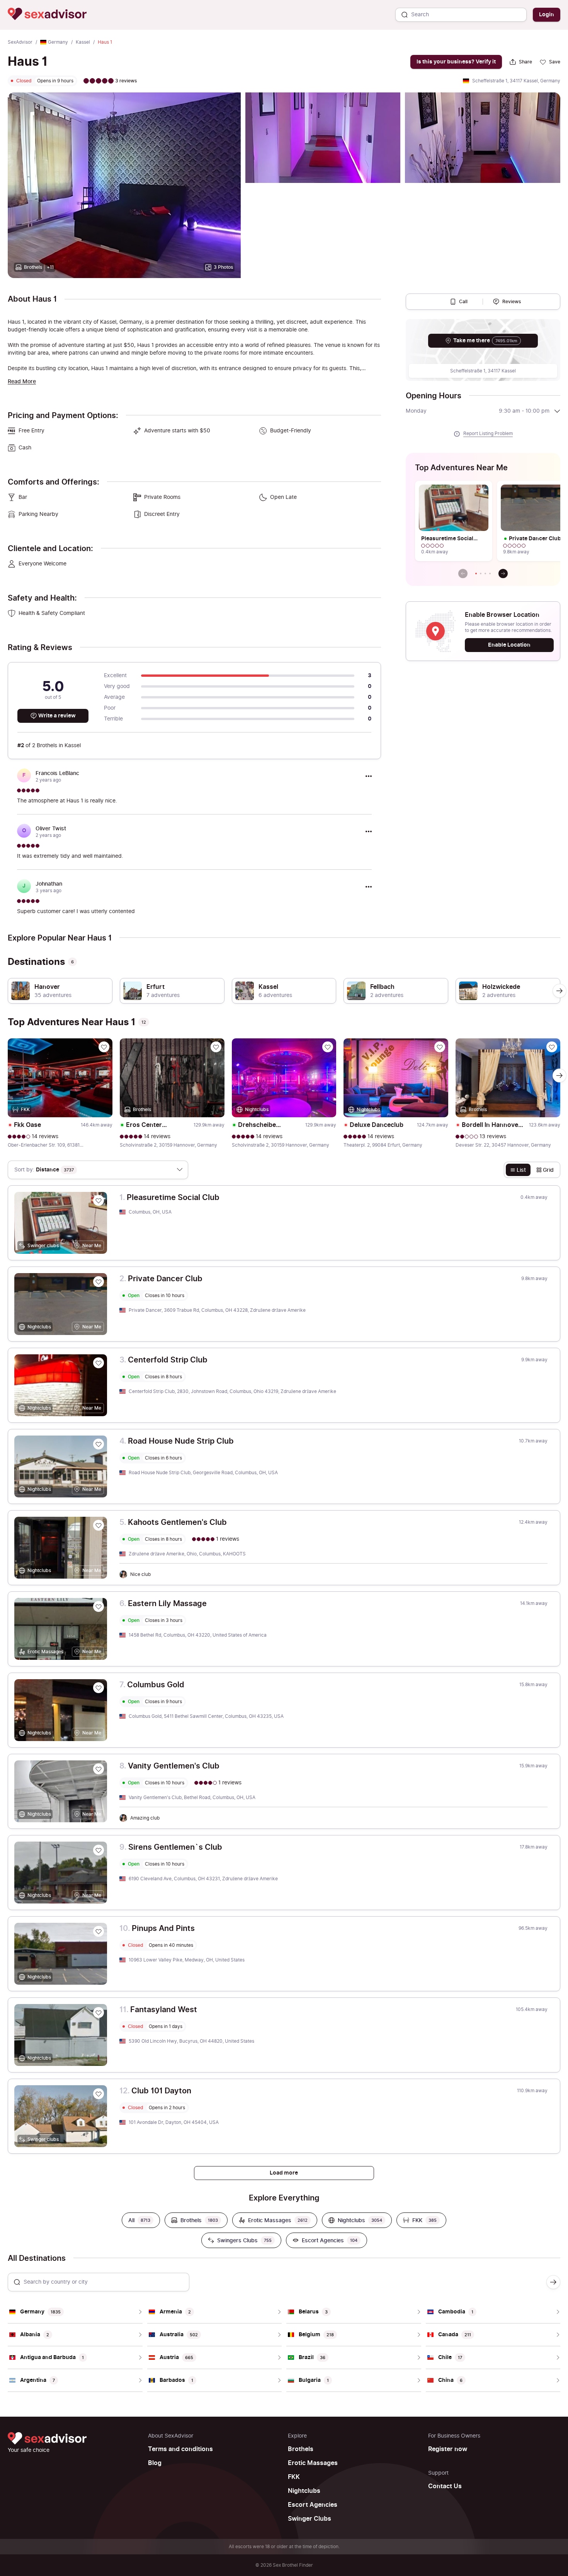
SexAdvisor (20, 42)
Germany (58, 42)
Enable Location (509, 645)
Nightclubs (304, 2491)
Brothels (301, 2449)
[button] (476, 574)
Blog (155, 2463)
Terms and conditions (180, 2449)
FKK (294, 2477)
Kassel (83, 42)
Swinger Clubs (310, 2519)
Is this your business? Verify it (456, 62)
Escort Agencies (313, 2505)
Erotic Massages (313, 2463)
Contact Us (445, 2486)
